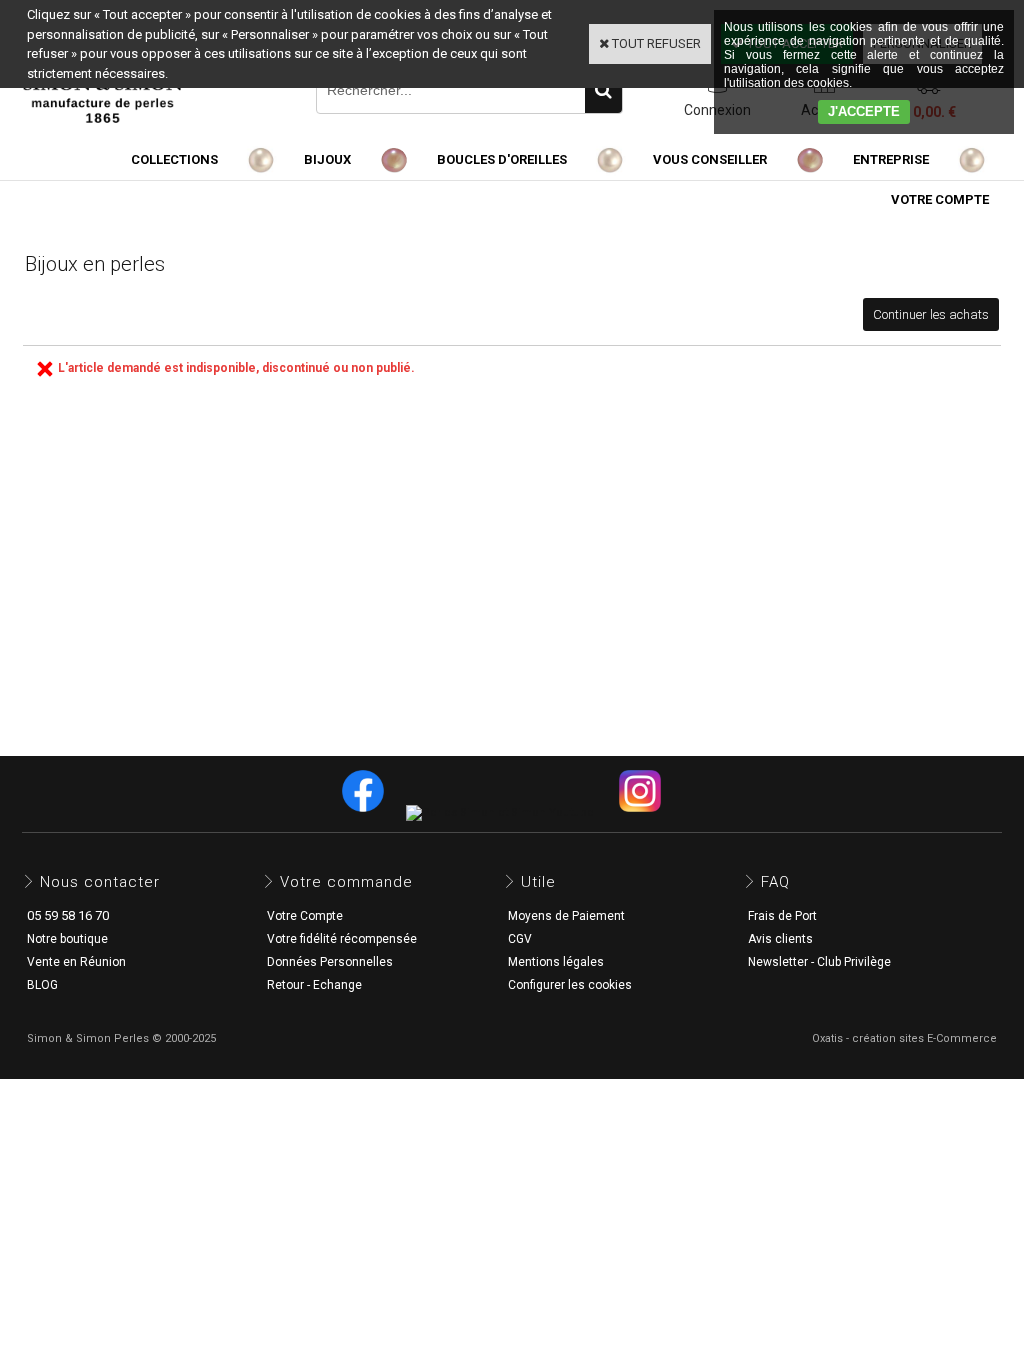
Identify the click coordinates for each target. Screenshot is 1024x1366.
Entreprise (891, 159)
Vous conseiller (710, 159)
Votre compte (940, 199)
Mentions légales (556, 962)
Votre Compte (305, 916)
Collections (174, 159)
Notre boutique (67, 939)
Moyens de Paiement (566, 916)
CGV (520, 939)
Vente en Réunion (76, 962)
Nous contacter (100, 882)
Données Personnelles (330, 962)
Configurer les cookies (570, 985)
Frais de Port (782, 916)
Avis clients (780, 939)
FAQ (775, 882)
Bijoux (327, 159)
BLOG (42, 985)
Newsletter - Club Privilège (819, 962)
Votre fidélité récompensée (342, 939)
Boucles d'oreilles (502, 159)
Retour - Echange (314, 985)
